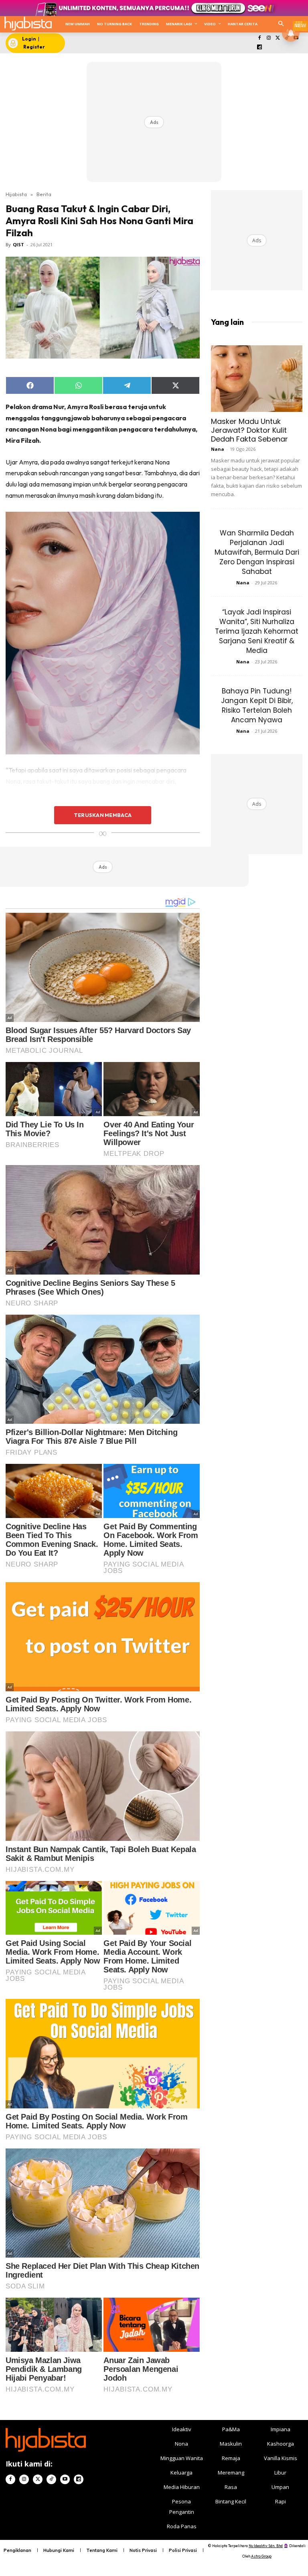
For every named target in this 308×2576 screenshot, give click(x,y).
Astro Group (261, 2556)
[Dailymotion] (260, 48)
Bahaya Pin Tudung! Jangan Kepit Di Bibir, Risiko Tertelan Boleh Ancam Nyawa (257, 705)
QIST (18, 244)
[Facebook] (260, 38)
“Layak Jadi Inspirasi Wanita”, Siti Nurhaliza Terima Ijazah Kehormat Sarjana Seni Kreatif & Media (257, 631)
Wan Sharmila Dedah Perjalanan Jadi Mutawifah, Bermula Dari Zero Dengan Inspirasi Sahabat (257, 552)
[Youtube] (65, 2479)
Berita (44, 194)
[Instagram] (268, 38)
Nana (218, 449)
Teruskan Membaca (103, 815)
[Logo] (28, 23)
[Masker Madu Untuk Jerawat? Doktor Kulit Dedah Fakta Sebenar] (257, 378)
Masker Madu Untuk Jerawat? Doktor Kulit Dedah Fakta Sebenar (249, 430)
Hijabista (16, 194)
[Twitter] (278, 38)
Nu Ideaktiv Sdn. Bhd (266, 2546)
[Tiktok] (51, 2479)
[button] (281, 24)
